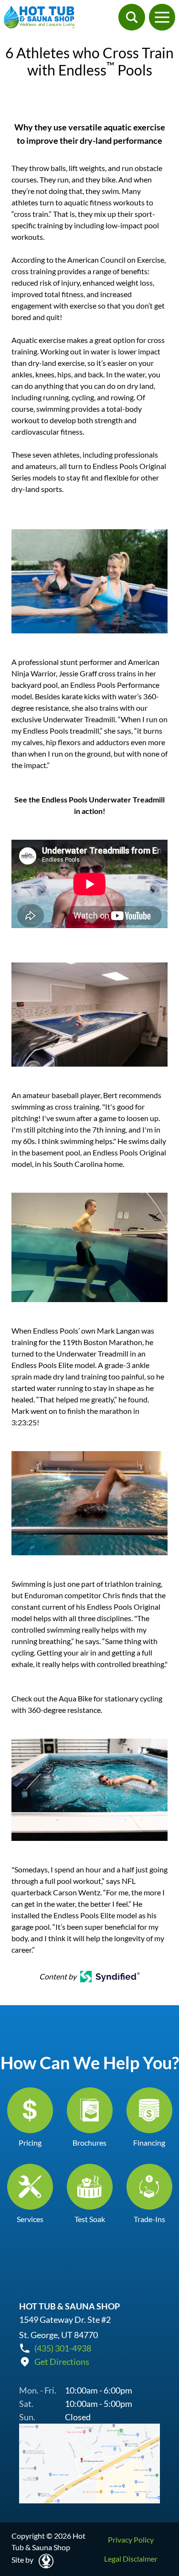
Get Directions (62, 2362)
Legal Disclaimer (131, 2559)
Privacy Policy (131, 2539)
